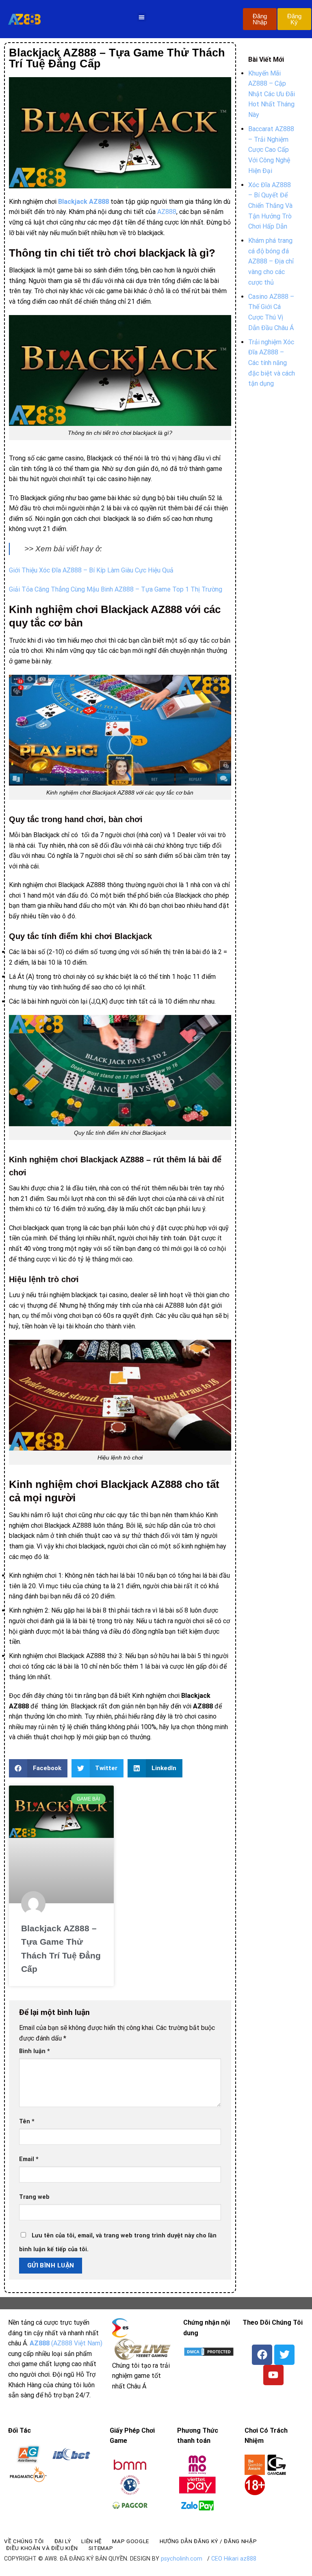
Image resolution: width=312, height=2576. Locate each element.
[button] (142, 17)
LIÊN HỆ (92, 2541)
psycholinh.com (182, 2559)
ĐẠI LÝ (63, 2541)
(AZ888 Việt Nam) (66, 2343)
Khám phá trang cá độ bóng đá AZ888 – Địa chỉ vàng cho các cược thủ (271, 261)
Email (29, 2159)
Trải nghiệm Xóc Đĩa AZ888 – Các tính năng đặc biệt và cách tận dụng (272, 363)
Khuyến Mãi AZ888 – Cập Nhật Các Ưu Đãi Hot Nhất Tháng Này (272, 94)
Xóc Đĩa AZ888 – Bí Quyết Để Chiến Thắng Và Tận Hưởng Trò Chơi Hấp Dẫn (270, 206)
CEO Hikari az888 (234, 2559)
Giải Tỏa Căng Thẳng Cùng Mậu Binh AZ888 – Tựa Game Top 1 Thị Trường (116, 589)
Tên (27, 2121)
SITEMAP (101, 2548)
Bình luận (35, 2051)
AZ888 (167, 212)
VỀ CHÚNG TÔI (24, 2541)
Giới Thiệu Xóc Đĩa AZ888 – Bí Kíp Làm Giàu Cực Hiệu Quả (91, 570)
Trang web (34, 2197)
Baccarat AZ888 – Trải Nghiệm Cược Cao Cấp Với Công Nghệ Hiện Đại (271, 150)
